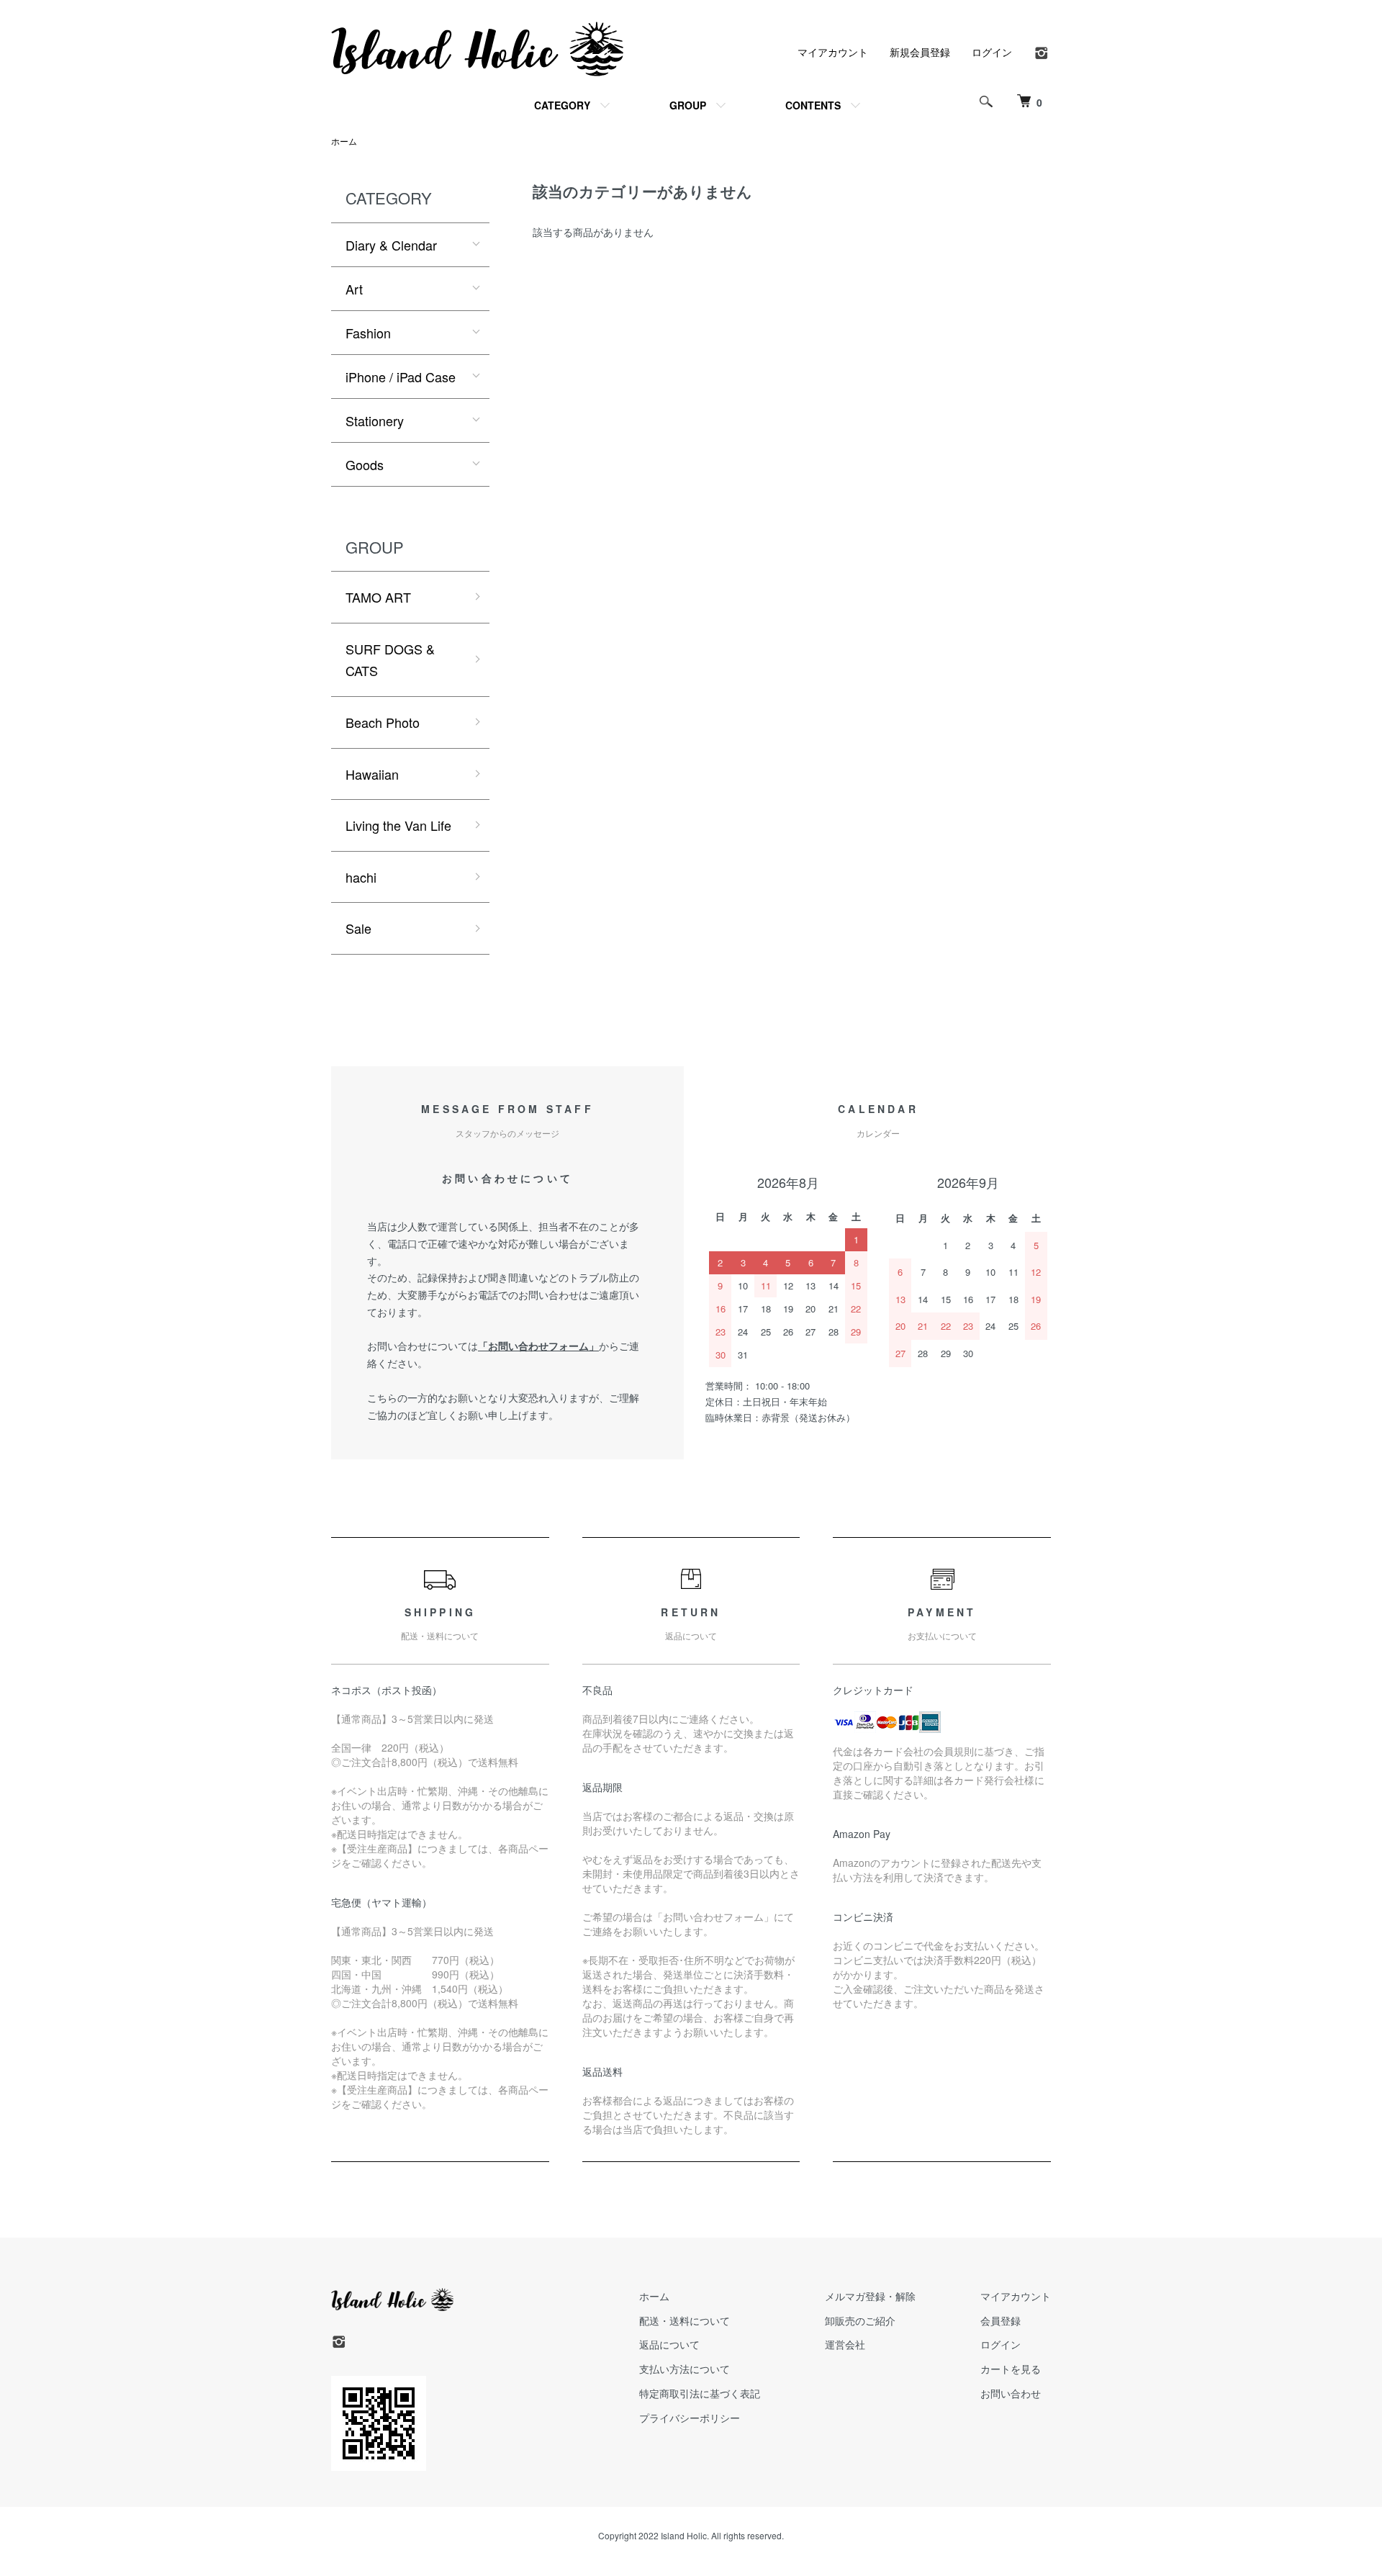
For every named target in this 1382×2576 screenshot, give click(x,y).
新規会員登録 (920, 52)
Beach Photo (383, 722)
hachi (361, 877)
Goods (365, 464)
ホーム (344, 141)
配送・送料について (685, 2320)
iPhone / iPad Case (401, 377)
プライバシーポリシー (690, 2418)
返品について (669, 2344)
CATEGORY (562, 105)
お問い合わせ (1011, 2393)
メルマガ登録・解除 (870, 2296)
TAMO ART (378, 597)
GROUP (688, 105)
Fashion (368, 333)
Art (354, 289)
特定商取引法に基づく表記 (700, 2393)
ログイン (992, 52)
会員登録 (1001, 2320)
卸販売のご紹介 (860, 2320)
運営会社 (845, 2344)
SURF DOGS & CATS (390, 660)
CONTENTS (813, 105)
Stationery (375, 420)
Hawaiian (372, 774)
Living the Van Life (398, 825)
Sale (358, 928)
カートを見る (1011, 2369)
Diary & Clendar (391, 245)
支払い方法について (685, 2369)
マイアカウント (833, 52)
